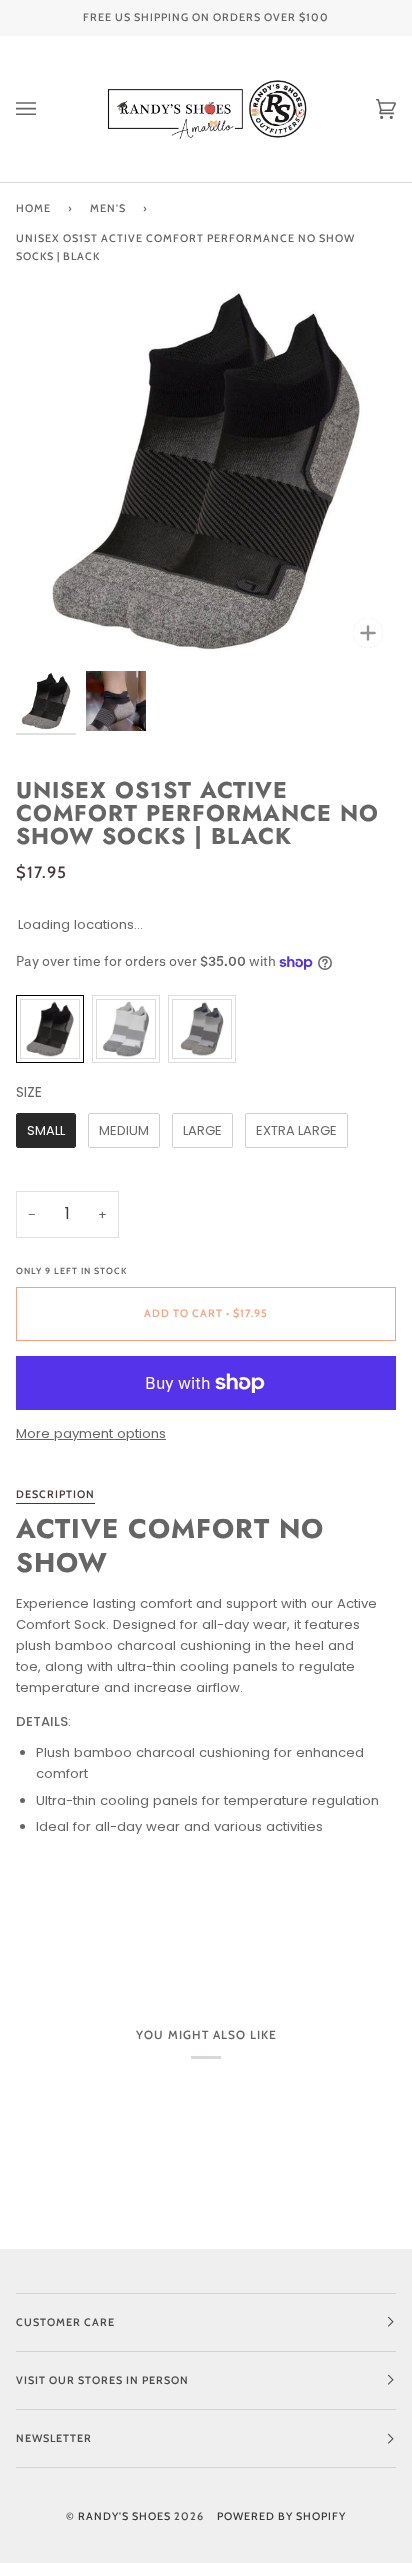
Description (55, 1494)
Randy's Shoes (124, 2516)
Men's (108, 208)
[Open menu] (46, 109)
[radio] (50, 1029)
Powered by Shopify (281, 2516)
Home (33, 208)
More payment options (91, 1433)
